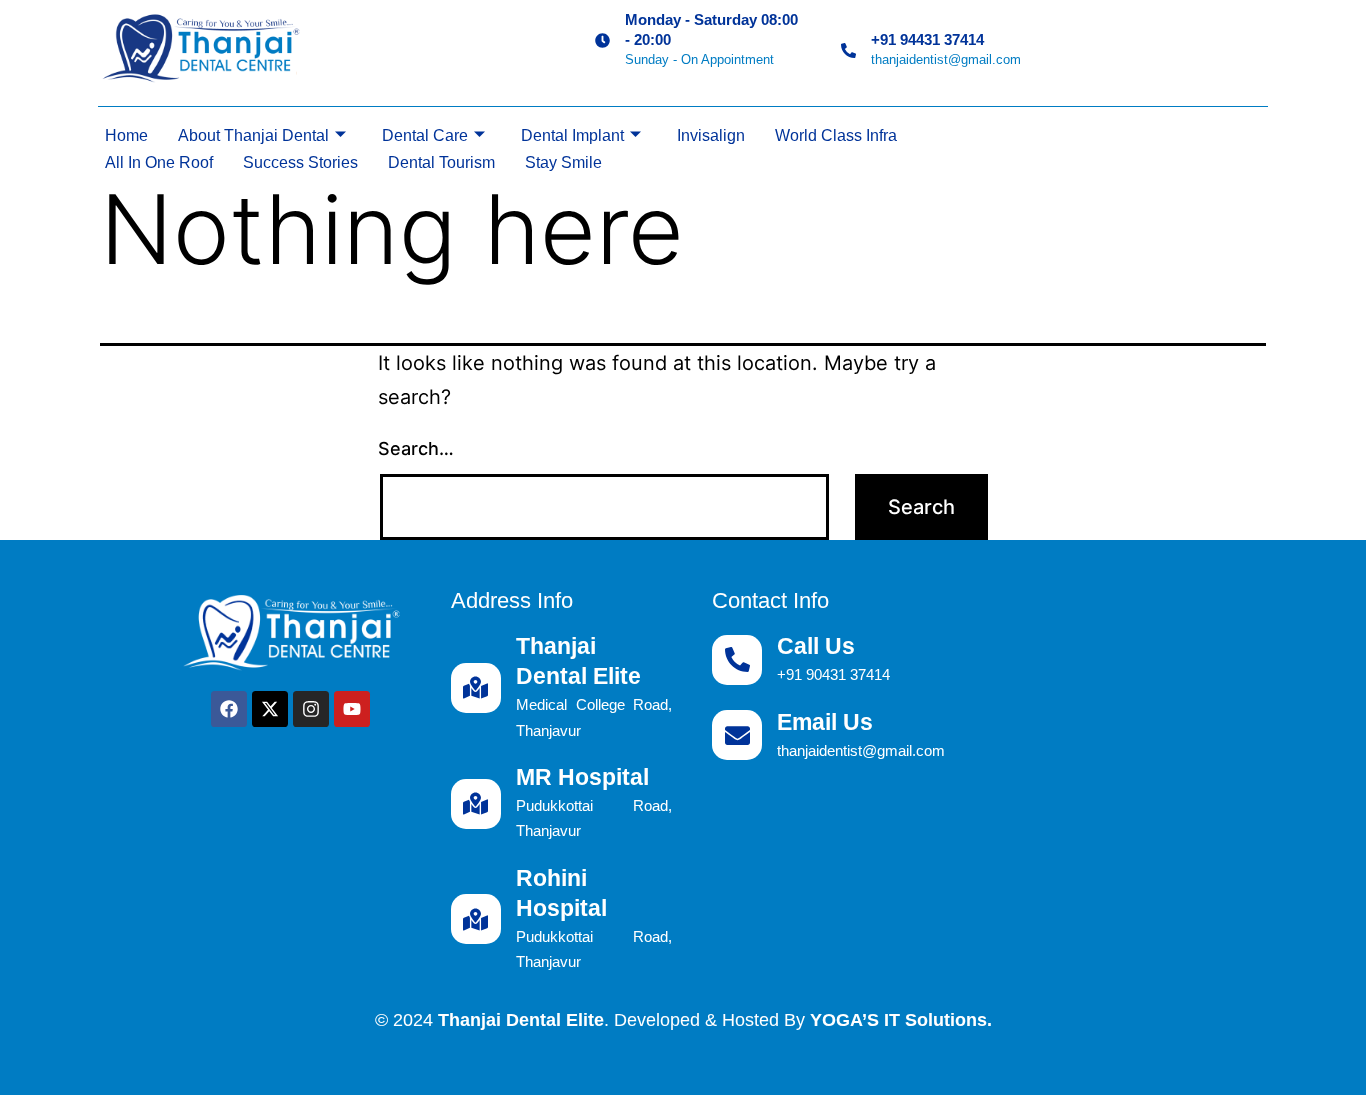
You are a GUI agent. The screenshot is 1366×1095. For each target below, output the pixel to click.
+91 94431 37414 (927, 39)
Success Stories (300, 162)
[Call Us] (737, 660)
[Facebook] (229, 709)
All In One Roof (159, 162)
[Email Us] (737, 735)
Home (126, 135)
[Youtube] (352, 709)
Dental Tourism (441, 162)
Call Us (816, 646)
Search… (416, 448)
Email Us (825, 722)
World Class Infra (836, 135)
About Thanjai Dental (253, 135)
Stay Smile (563, 162)
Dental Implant (572, 135)
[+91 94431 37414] (848, 50)
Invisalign (711, 135)
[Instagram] (311, 709)
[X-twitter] (270, 709)
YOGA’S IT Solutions (898, 1020)
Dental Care (425, 135)
